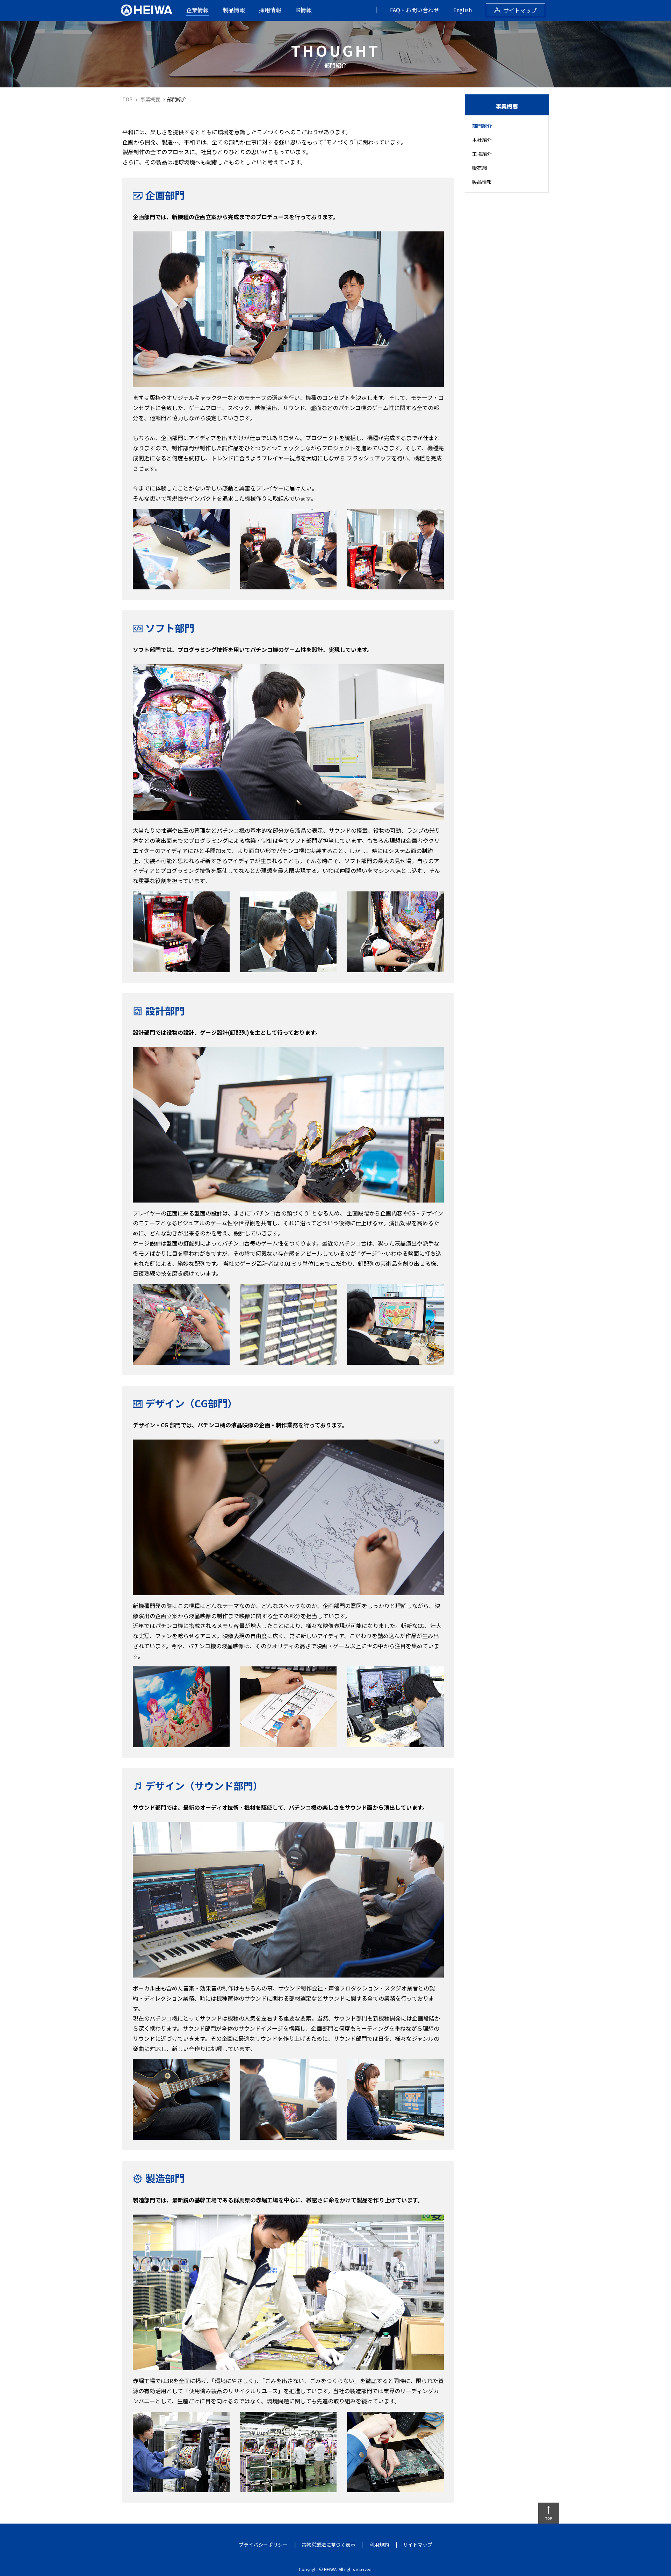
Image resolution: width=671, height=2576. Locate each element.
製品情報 (234, 10)
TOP (127, 99)
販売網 (479, 168)
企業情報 (197, 10)
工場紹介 (482, 154)
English (463, 10)
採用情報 (270, 10)
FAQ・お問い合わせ (415, 10)
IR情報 (304, 10)
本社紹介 (482, 140)
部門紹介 (482, 126)
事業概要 (150, 99)
